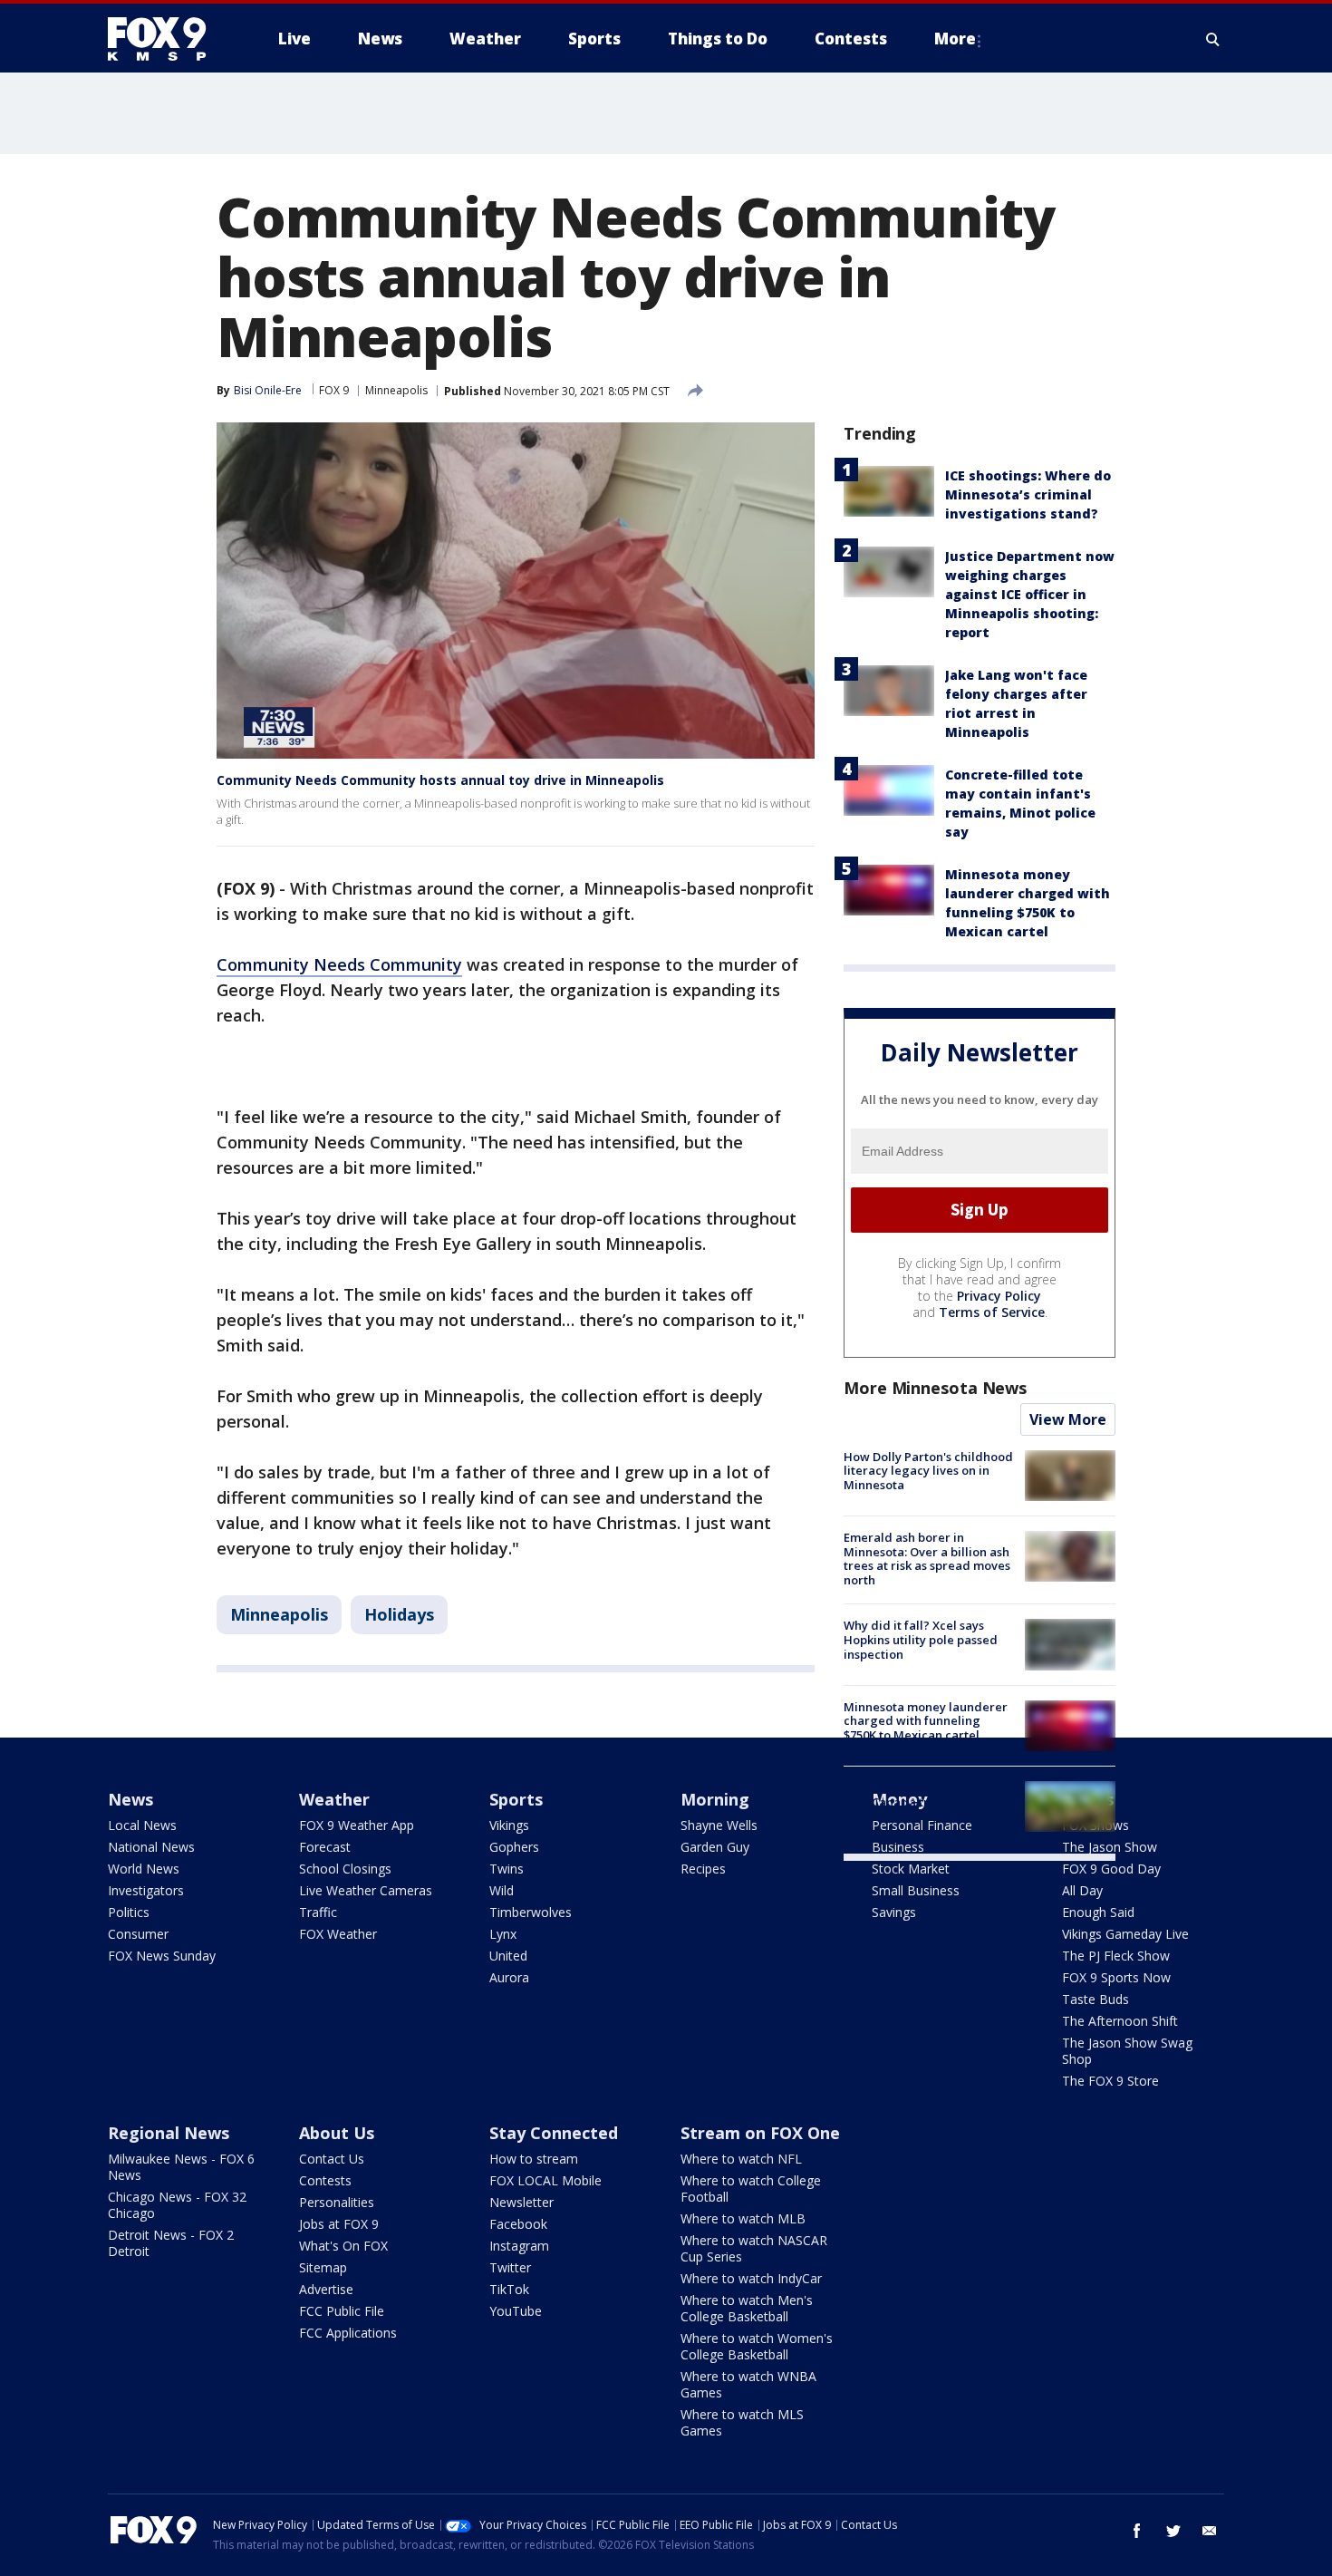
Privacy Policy (999, 1296)
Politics (129, 1912)
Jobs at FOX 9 (339, 2224)
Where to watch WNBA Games (748, 2384)
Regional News (169, 2133)
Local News (142, 1825)
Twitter (510, 2267)
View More (1068, 1419)
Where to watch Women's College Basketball (757, 2346)
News (130, 1799)
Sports (516, 1799)
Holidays (399, 1614)
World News (144, 1869)
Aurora (509, 1977)
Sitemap (323, 2267)
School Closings (345, 1869)
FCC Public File (342, 2311)
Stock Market (911, 1869)
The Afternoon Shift (1120, 2021)
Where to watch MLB (743, 2218)
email (1210, 2531)
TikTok (509, 2289)
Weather (334, 1799)
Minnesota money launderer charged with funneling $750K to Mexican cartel (926, 1721)
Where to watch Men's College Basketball (747, 2308)
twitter (1173, 2531)
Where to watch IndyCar (751, 2278)
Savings (894, 1912)
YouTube (516, 2311)
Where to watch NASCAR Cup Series (754, 2248)
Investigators (146, 1890)
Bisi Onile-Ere (268, 390)
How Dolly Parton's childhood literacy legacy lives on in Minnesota (928, 1471)
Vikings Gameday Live (1125, 1934)
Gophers (514, 1847)
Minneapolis (396, 390)
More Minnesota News (935, 1388)
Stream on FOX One (760, 2133)
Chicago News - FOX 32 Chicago (177, 2205)
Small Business (916, 1890)
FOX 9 (334, 390)
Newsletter (521, 2202)
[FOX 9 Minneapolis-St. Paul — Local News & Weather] (168, 39)
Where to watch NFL (741, 2159)
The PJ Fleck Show (1116, 1956)
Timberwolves (531, 1912)
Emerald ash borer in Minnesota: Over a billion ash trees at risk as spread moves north (927, 1559)
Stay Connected (554, 2133)
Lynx (503, 1934)
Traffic (318, 1912)
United (508, 1956)
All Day (1082, 1890)
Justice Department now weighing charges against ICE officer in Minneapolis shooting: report (1030, 594)
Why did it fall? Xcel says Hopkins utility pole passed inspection (921, 1639)
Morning (715, 1799)
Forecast (325, 1847)
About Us (337, 2133)
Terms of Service (992, 1312)
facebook (1137, 2531)
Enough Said (1098, 1912)
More (955, 39)
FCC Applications (348, 2333)
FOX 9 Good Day (1111, 1869)
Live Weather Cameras (366, 1890)
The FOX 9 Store (1110, 2081)
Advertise (326, 2289)
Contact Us (332, 2159)
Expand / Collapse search (1213, 39)
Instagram (519, 2246)
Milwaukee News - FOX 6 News (181, 2167)
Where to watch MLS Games (742, 2422)
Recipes (703, 1869)
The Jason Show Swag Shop (1127, 2051)
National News (151, 1847)
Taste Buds (1096, 1999)
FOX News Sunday (162, 1956)
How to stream (534, 2159)
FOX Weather (338, 1934)
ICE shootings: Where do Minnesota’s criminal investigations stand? (1028, 494)
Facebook (518, 2224)
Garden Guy (715, 1847)
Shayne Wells (719, 1825)
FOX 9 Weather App (357, 1825)
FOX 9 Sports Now (1116, 1977)
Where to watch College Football (751, 2189)
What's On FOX (343, 2246)
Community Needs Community (339, 964)
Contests (325, 2180)
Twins (507, 1869)
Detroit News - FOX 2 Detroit (171, 2243)
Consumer (138, 1934)
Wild (502, 1890)
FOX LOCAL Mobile (545, 2180)
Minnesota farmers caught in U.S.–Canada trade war (927, 1795)
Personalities (337, 2202)
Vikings (509, 1825)
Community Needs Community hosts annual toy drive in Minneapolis (440, 780)
